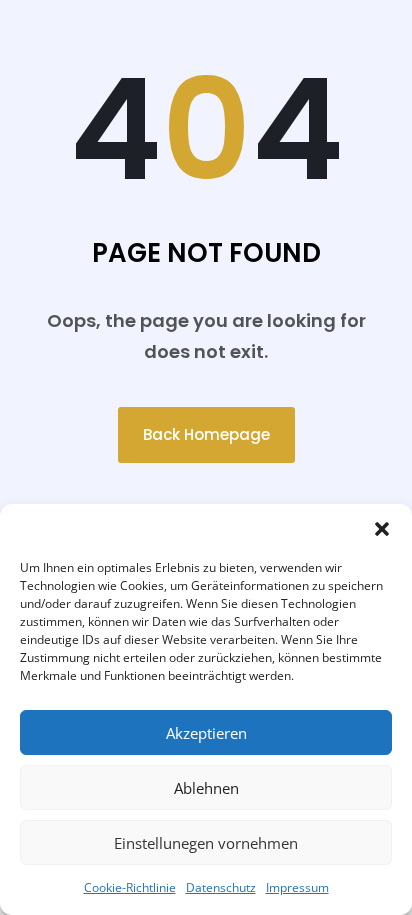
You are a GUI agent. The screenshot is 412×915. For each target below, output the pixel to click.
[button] (382, 529)
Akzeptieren (206, 733)
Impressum (297, 887)
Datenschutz (221, 887)
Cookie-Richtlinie (130, 887)
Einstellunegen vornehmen (206, 843)
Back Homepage (206, 434)
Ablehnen (206, 788)
